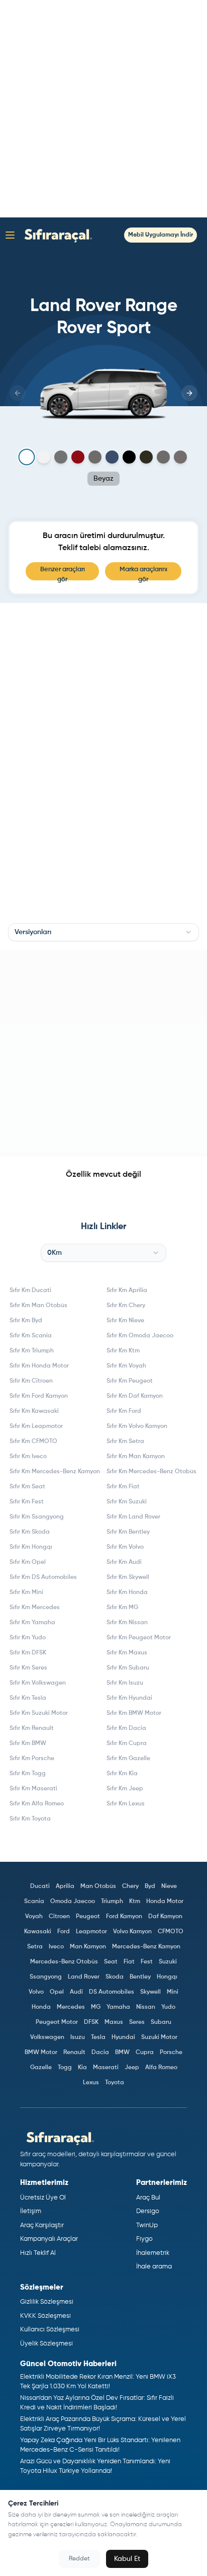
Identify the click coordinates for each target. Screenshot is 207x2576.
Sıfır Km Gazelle (128, 1759)
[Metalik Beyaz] (44, 457)
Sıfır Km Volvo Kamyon (137, 1426)
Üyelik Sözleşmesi (46, 2344)
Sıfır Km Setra (125, 1442)
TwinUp (147, 2225)
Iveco (56, 1947)
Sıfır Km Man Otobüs (38, 1306)
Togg (65, 2068)
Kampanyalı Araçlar (49, 2239)
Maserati (106, 2068)
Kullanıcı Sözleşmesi (50, 2330)
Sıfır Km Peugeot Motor (139, 1638)
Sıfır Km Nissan (127, 1623)
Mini (173, 1992)
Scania (34, 1902)
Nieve (169, 1886)
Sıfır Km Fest (27, 1502)
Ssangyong (46, 1977)
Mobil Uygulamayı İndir (161, 235)
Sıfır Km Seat (27, 1487)
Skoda (115, 1977)
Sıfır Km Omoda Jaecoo (140, 1336)
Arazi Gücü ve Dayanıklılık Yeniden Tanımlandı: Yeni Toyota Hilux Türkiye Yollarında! (95, 2467)
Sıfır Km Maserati (33, 1789)
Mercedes (71, 2007)
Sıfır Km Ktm (123, 1351)
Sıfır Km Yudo (28, 1638)
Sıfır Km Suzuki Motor (39, 1713)
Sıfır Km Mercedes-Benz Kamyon (55, 1472)
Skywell (150, 1992)
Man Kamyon (88, 1947)
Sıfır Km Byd (26, 1321)
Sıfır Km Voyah (126, 1366)
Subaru (161, 2022)
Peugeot (88, 1917)
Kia (82, 2068)
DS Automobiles (112, 1992)
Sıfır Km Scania (31, 1336)
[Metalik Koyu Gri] (95, 457)
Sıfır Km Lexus (126, 1804)
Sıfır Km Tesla (28, 1698)
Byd (150, 1886)
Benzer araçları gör (63, 573)
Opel (57, 1992)
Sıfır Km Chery (126, 1306)
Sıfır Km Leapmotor (36, 1426)
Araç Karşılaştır (42, 2225)
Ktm (135, 1902)
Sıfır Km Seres (28, 1668)
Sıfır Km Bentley (128, 1532)
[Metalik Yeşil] (146, 457)
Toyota (115, 2083)
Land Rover (84, 1977)
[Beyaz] (27, 457)
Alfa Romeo (161, 2068)
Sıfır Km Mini (26, 1593)
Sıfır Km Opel (28, 1562)
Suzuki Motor (159, 2037)
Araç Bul (148, 2198)
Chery (130, 1886)
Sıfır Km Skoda (30, 1532)
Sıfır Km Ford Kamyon (39, 1396)
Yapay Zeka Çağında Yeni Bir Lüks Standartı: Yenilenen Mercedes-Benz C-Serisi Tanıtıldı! (100, 2445)
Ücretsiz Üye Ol (43, 2198)
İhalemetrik (153, 2253)
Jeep (132, 2068)
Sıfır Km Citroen (31, 1381)
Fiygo (144, 2239)
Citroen (59, 1917)
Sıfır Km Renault (32, 1728)
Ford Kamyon (124, 1917)
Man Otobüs (98, 1886)
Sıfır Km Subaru (128, 1668)
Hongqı (167, 1977)
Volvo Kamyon (132, 1932)
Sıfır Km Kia (122, 1774)
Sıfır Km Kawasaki (34, 1411)
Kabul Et (127, 2559)
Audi (76, 1992)
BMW (122, 2053)
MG (96, 2007)
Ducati (40, 1886)
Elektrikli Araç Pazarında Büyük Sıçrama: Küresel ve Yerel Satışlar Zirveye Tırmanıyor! (103, 2424)
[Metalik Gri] (61, 457)
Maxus (114, 2022)
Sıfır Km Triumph (32, 1351)
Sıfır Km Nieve (125, 1321)
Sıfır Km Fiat (123, 1487)
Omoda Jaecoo (73, 1902)
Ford (64, 1932)
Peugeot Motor (57, 2022)
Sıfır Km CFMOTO (33, 1442)
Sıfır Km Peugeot (130, 1381)
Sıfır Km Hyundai (129, 1698)
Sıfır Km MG (122, 1608)
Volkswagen (47, 2037)
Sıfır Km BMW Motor (134, 1713)
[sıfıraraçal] (56, 235)
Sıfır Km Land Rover (133, 1517)
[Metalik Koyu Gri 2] (180, 457)
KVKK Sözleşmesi (45, 2316)
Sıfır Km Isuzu (125, 1683)
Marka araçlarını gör (143, 573)
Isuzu (78, 2037)
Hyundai (123, 2037)
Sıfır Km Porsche (32, 1759)
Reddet (79, 2559)
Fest (147, 1962)
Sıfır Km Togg (28, 1774)
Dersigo (148, 2211)
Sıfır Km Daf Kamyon (135, 1396)
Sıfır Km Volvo (125, 1547)
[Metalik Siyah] (129, 457)
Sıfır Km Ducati (30, 1291)
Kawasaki (38, 1932)
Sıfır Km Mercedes (35, 1608)
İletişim (31, 2211)
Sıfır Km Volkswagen (38, 1683)
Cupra (145, 2053)
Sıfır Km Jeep (125, 1789)
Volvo (36, 1992)
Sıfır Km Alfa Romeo (37, 1804)
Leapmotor (91, 1932)
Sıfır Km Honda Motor (39, 1366)
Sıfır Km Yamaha (32, 1623)
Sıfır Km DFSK (28, 1653)
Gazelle (41, 2068)
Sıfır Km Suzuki (127, 1502)
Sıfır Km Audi (124, 1562)
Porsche (171, 2053)
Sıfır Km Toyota (30, 1819)
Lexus (91, 2083)
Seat (111, 1962)
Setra (35, 1947)
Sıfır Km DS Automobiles (43, 1577)
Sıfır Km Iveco (28, 1457)
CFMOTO (171, 1932)
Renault (74, 2053)
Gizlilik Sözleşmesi (47, 2302)
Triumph (112, 1902)
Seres (137, 2022)
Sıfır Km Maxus (127, 1653)
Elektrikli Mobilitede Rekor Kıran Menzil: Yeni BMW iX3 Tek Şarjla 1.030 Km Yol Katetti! (98, 2382)
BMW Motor (41, 2053)
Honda (41, 2007)
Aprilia (65, 1886)
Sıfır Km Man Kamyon (136, 1457)
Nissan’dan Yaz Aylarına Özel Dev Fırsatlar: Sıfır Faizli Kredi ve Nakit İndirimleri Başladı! (97, 2403)
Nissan (146, 2007)
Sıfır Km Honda (127, 1593)
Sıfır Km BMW (28, 1744)
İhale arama (154, 2267)
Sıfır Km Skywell (128, 1577)
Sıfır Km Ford (124, 1411)
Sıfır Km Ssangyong (37, 1517)
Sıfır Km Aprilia (127, 1291)
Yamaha (118, 2007)
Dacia (100, 2053)
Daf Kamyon (165, 1917)
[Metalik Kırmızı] (78, 457)
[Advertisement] (103, 109)
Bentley (140, 1977)
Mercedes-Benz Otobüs (64, 1962)
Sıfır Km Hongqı (31, 1547)
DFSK (91, 2022)
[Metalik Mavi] (112, 457)
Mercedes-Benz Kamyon (146, 1947)
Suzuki (168, 1962)
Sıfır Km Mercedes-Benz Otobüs (151, 1472)
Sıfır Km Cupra (127, 1744)
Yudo (168, 2007)
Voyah (34, 1917)
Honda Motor (165, 1902)
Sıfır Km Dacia (126, 1728)
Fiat (129, 1962)
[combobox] (103, 932)
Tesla (98, 2037)
